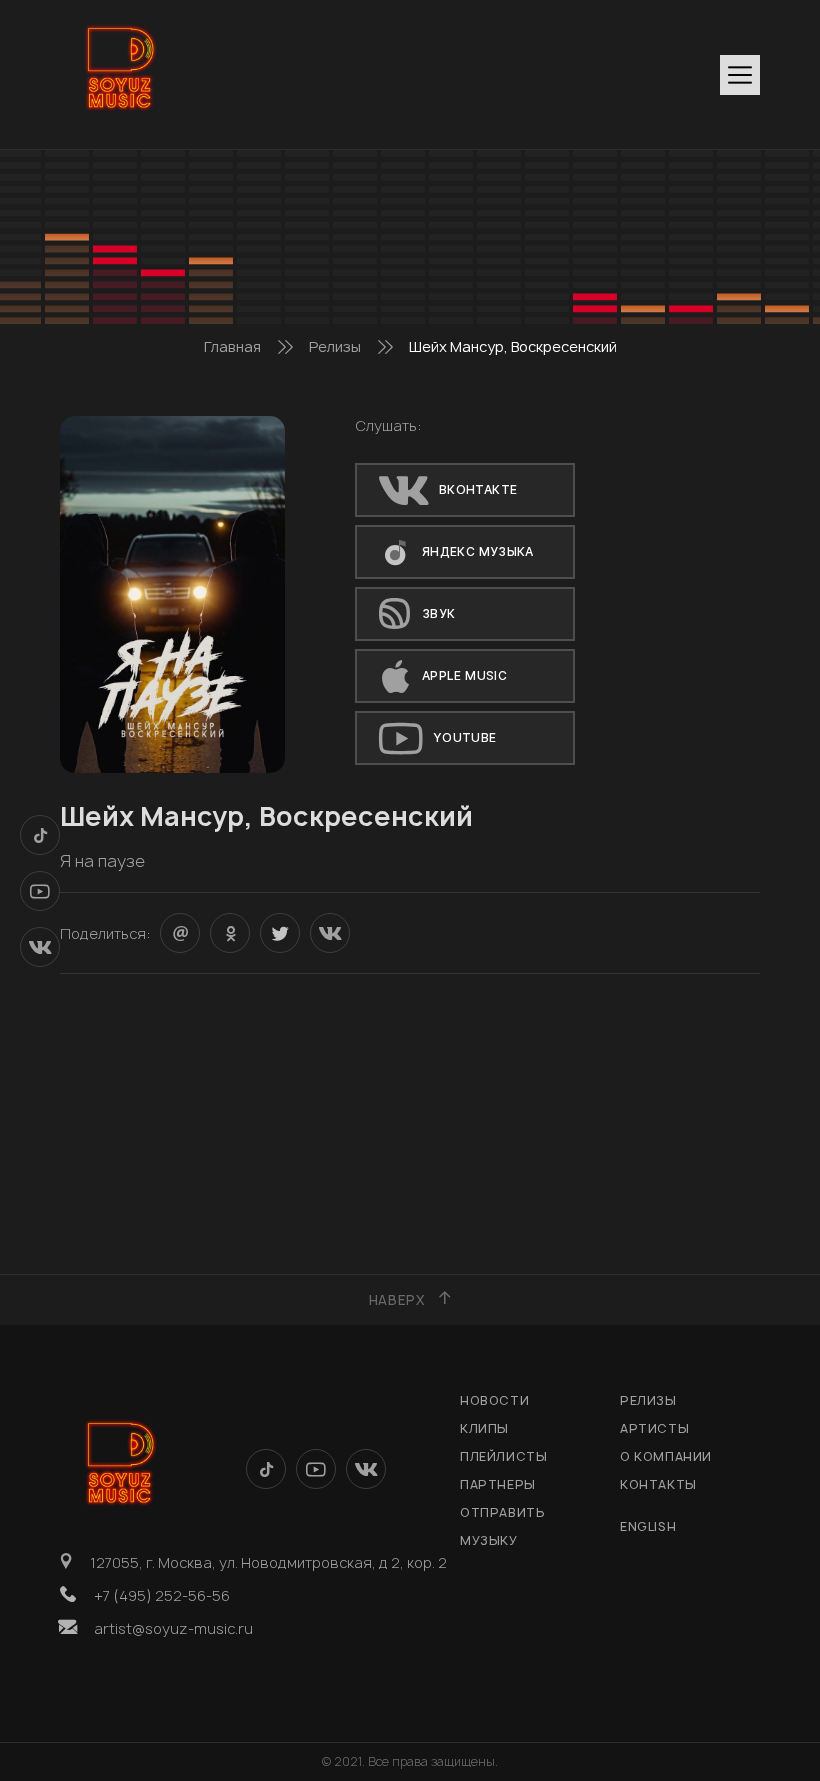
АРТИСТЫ (654, 1428)
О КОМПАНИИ (666, 1456)
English (648, 1526)
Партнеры (498, 1484)
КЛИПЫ (484, 1428)
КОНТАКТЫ (658, 1484)
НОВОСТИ (494, 1400)
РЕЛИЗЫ (648, 1400)
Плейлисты (503, 1456)
